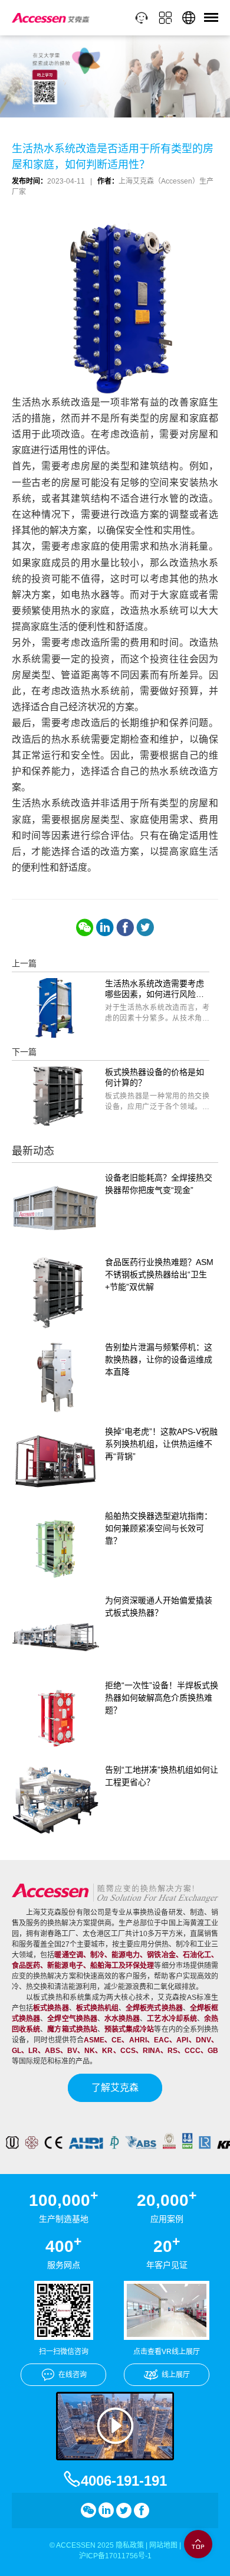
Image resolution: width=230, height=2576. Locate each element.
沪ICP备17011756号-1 (115, 2556)
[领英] (105, 927)
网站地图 (163, 2545)
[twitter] (145, 927)
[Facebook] (125, 927)
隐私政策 (130, 2545)
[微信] (85, 927)
